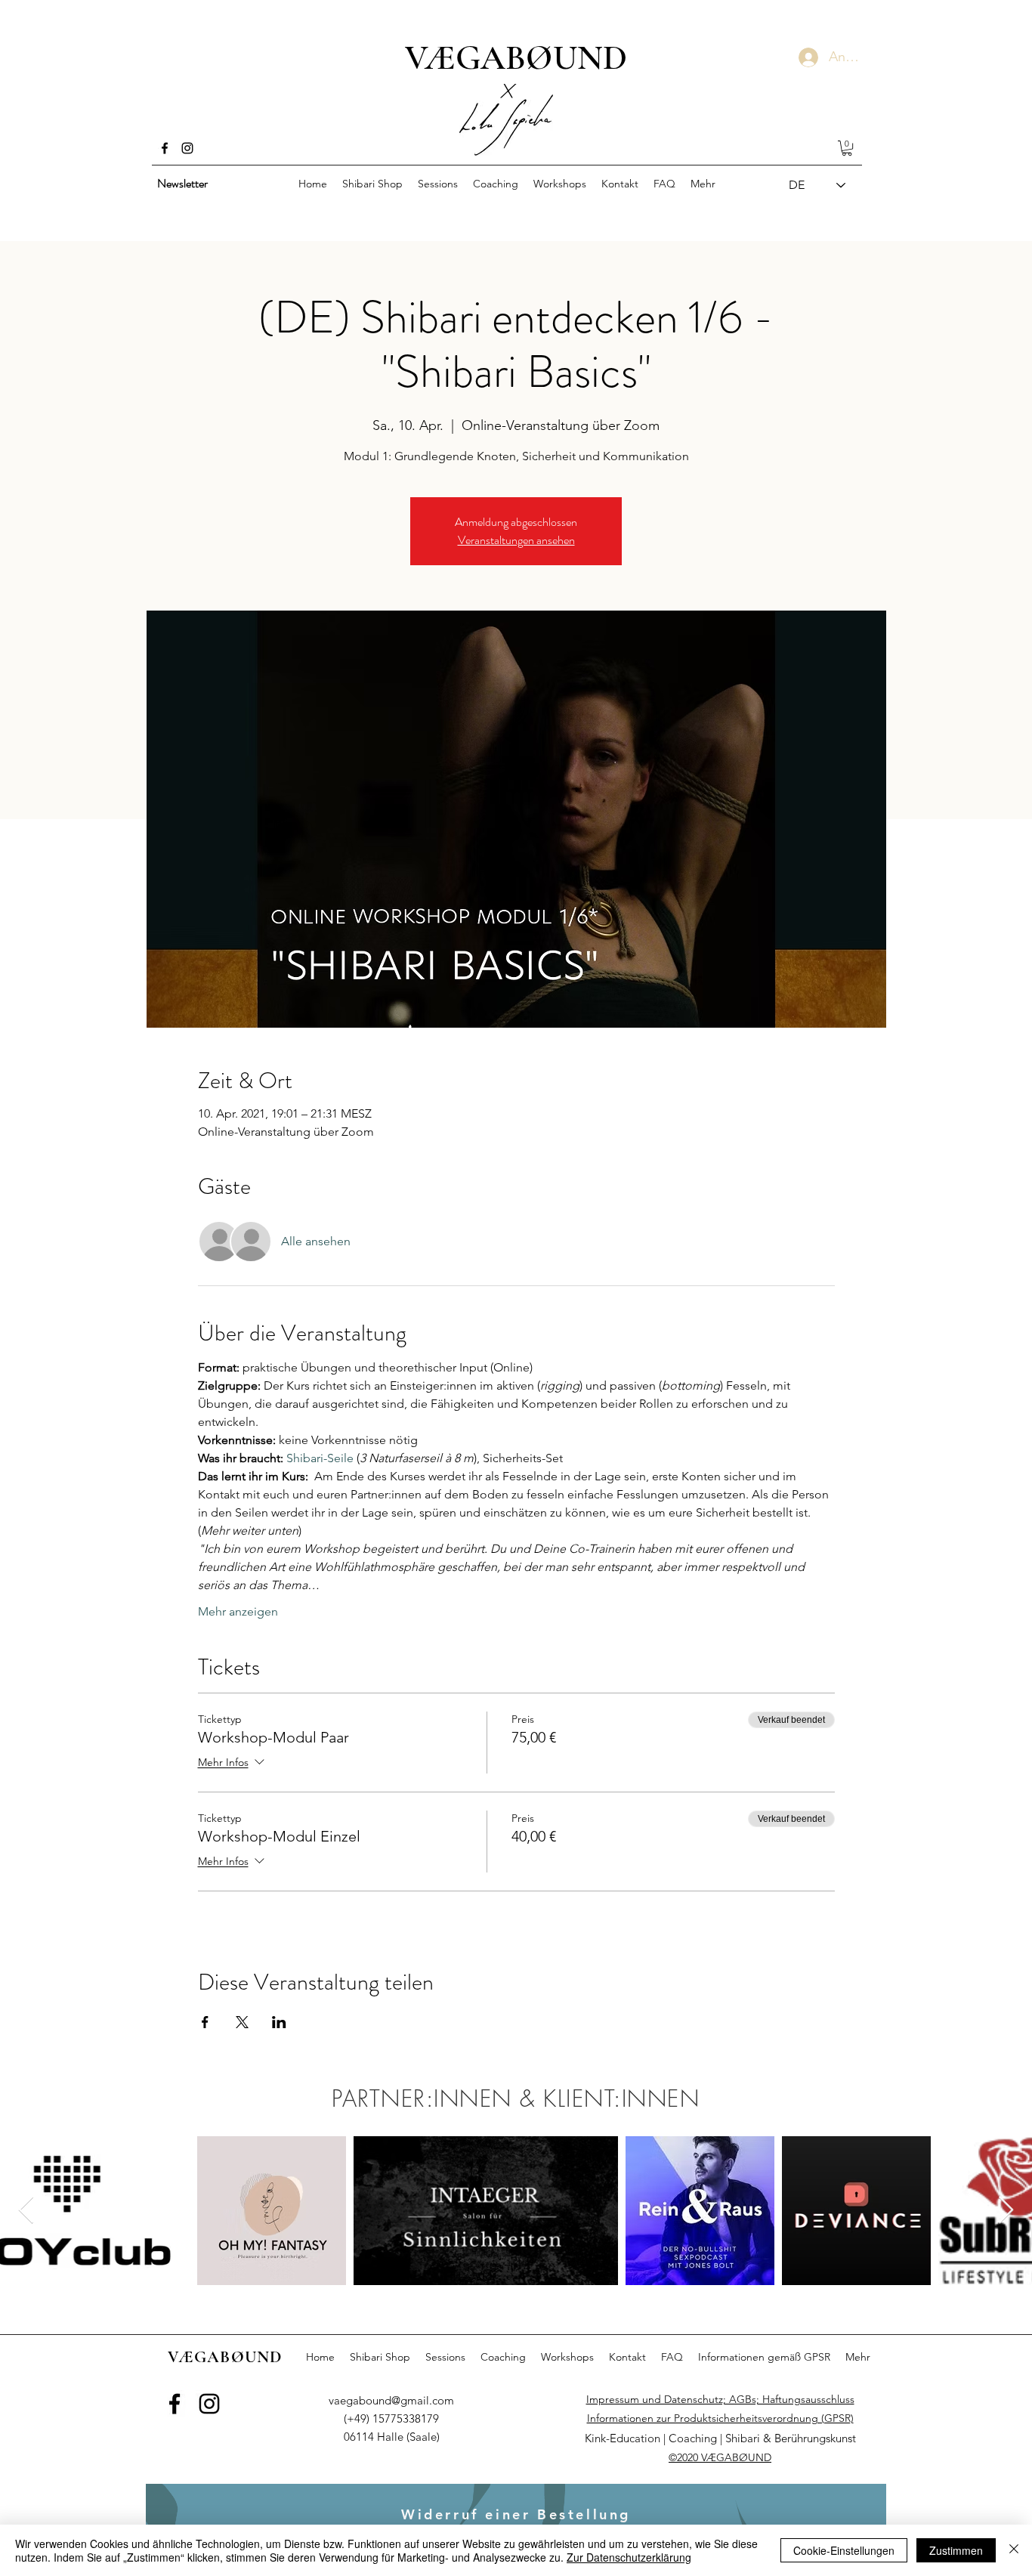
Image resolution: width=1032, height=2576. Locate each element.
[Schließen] (1014, 2550)
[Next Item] (1006, 2211)
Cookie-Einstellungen (844, 2550)
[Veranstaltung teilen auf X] (242, 2022)
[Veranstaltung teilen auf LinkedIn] (279, 2022)
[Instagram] (187, 148)
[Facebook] (165, 148)
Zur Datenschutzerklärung (629, 2557)
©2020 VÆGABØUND (720, 2457)
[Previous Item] (26, 2211)
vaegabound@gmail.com (391, 2400)
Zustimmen (956, 2550)
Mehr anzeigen (238, 1611)
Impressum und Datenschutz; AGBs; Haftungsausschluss (720, 2399)
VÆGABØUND (516, 57)
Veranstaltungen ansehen (516, 540)
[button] (847, 148)
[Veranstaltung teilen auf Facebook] (205, 2022)
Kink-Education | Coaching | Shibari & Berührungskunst (720, 2438)
